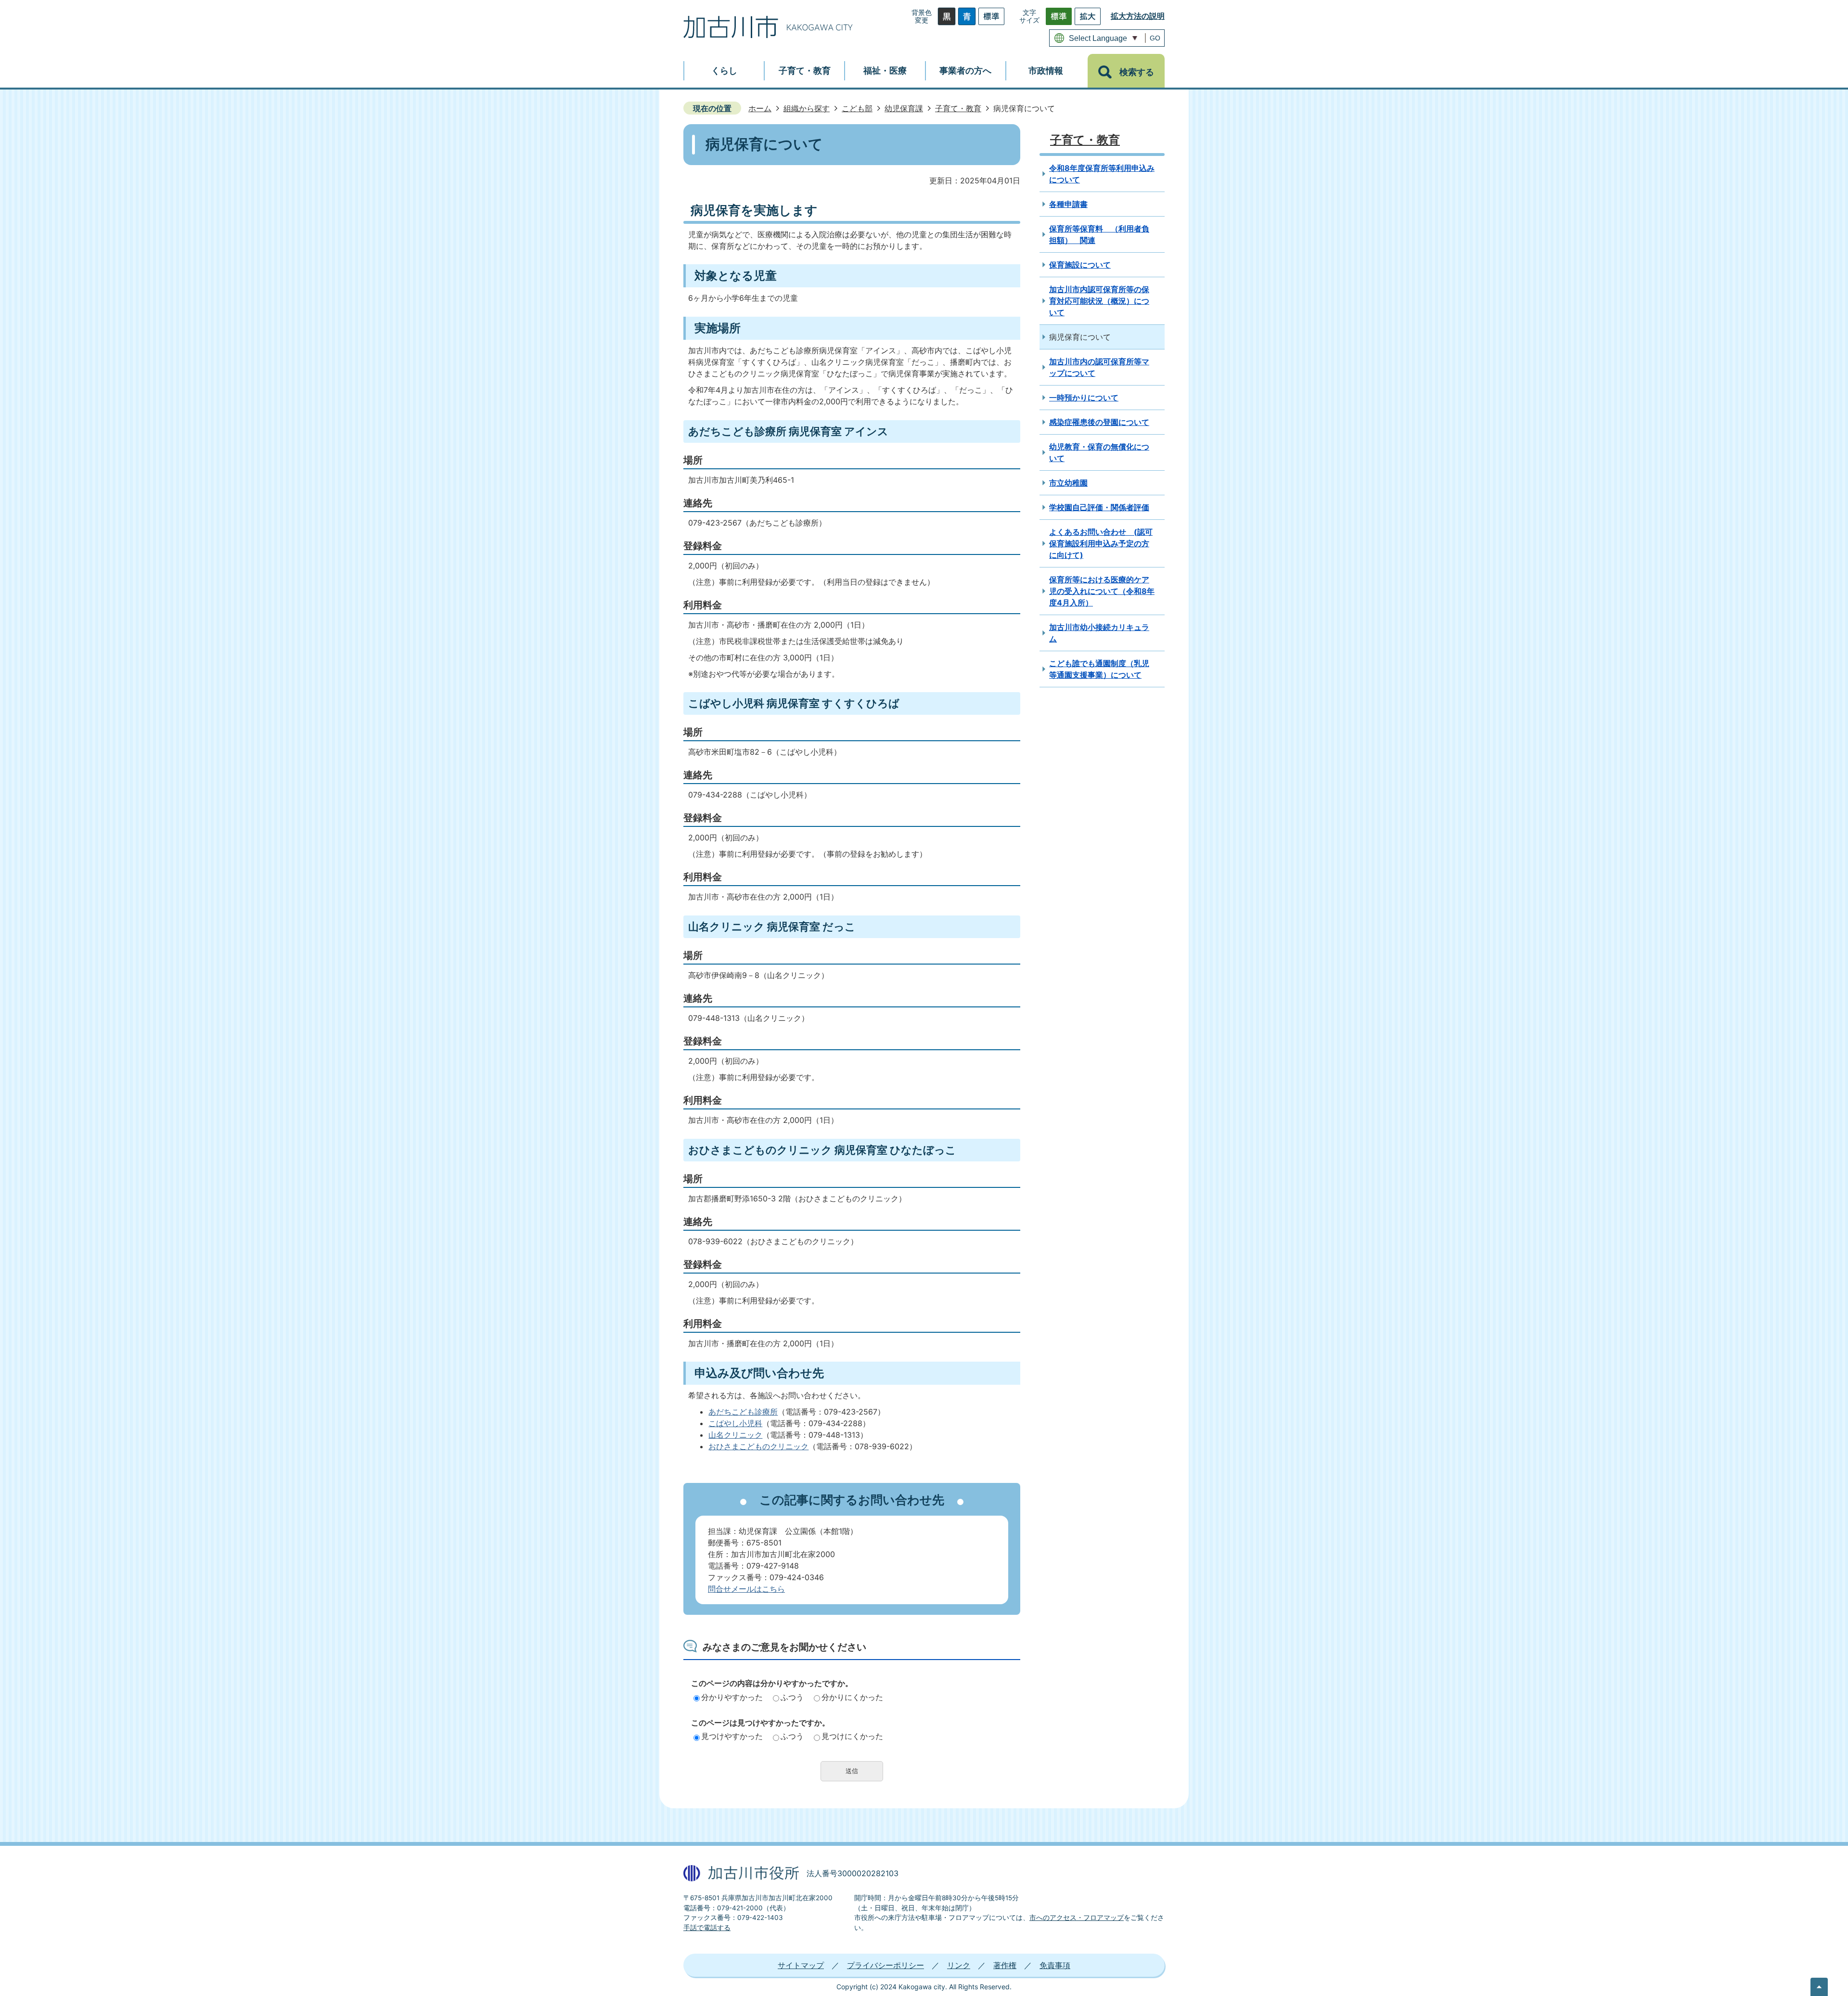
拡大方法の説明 (1138, 16)
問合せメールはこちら (746, 1589)
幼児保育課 (904, 108)
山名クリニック (735, 1435)
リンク (959, 1965)
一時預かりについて (1084, 398)
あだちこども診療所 (743, 1412)
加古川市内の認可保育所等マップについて (1099, 367)
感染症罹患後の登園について (1099, 422)
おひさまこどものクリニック (758, 1446)
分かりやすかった (732, 1697)
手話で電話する (707, 1928)
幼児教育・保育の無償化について (1099, 452)
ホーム (760, 108)
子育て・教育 (958, 108)
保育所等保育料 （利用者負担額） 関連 (1099, 234)
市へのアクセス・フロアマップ (1077, 1918)
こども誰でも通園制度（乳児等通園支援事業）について (1099, 669)
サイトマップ (801, 1965)
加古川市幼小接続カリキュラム (1099, 633)
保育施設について (1080, 265)
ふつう (792, 1697)
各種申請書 (1068, 204)
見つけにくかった (852, 1736)
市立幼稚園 (1068, 483)
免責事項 (1055, 1965)
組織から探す (807, 108)
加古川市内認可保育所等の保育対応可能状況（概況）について (1099, 301)
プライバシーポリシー (885, 1965)
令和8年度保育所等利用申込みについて (1102, 174)
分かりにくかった (852, 1697)
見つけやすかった (732, 1736)
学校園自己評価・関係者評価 (1099, 507)
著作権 (1005, 1965)
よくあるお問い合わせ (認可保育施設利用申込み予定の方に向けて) (1101, 543)
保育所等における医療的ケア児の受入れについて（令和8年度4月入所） (1102, 591)
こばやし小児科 (735, 1423)
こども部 (857, 108)
